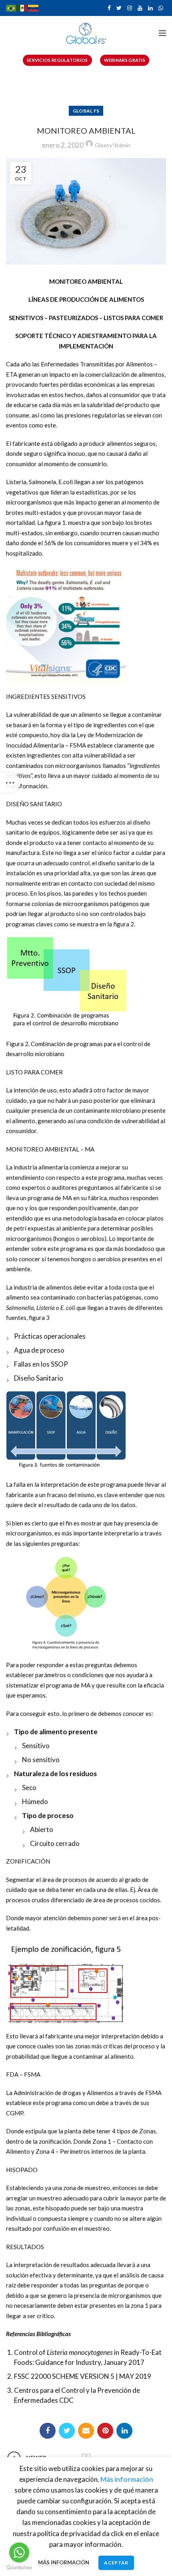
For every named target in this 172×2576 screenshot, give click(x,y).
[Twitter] (119, 8)
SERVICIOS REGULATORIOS (57, 60)
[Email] (86, 2431)
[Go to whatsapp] (19, 2552)
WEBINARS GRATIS (125, 60)
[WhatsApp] (161, 8)
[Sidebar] (10, 783)
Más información (64, 2562)
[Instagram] (130, 8)
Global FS (86, 111)
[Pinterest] (105, 2431)
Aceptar (116, 2563)
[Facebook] (109, 8)
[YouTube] (140, 8)
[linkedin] (150, 8)
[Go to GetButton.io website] (19, 2568)
